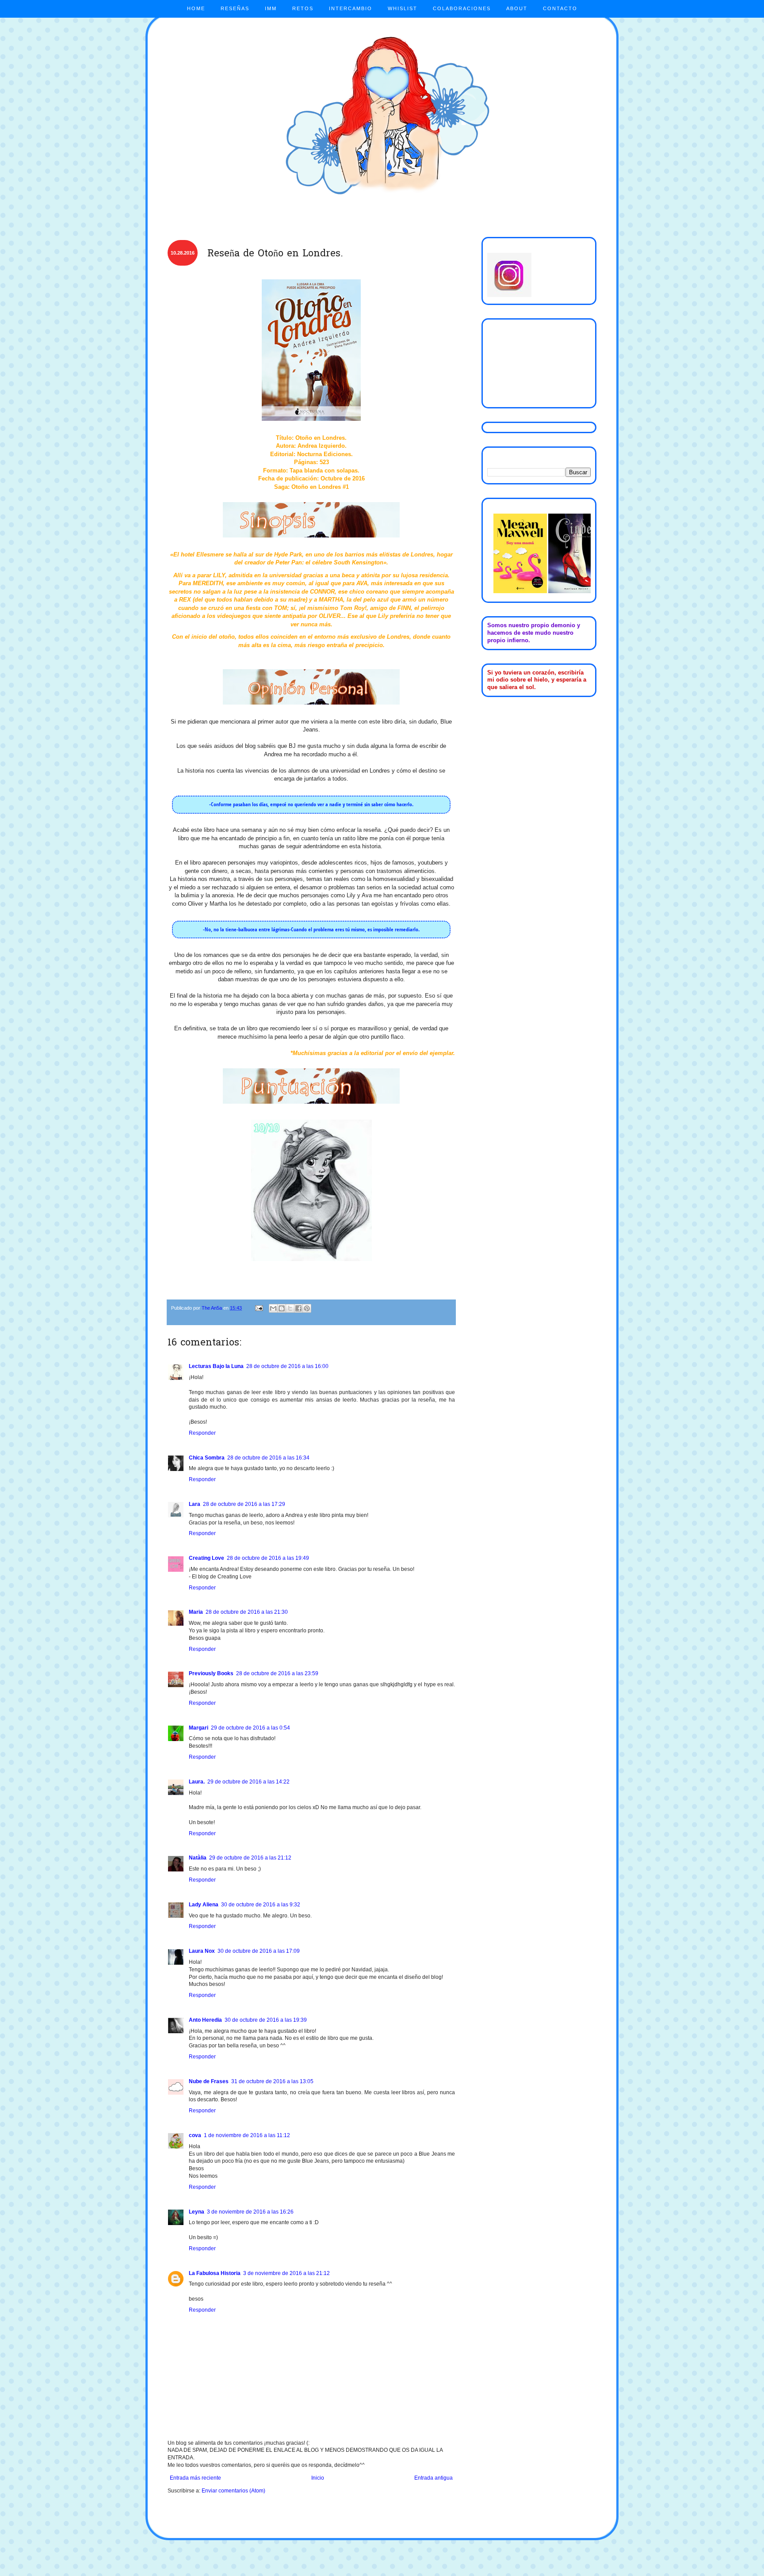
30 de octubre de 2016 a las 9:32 (261, 1905)
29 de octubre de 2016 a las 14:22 (248, 1782)
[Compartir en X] (290, 1308)
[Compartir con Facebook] (298, 1308)
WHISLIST (403, 8)
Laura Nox (202, 1951)
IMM (271, 8)
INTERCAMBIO (351, 8)
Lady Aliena (204, 1905)
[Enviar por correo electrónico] (273, 1308)
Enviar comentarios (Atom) (233, 2491)
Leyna (197, 2212)
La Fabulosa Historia (215, 2273)
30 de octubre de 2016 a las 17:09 (259, 1951)
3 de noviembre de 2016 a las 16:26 (250, 2212)
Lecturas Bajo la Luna (216, 1366)
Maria (196, 1612)
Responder (202, 1433)
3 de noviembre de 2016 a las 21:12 (286, 2273)
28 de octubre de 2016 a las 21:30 (247, 1612)
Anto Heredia (205, 2020)
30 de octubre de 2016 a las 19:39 (266, 2020)
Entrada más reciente (195, 2478)
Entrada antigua (434, 2478)
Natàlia (198, 1858)
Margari (199, 1728)
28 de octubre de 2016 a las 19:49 (268, 1558)
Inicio (318, 2478)
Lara (195, 1504)
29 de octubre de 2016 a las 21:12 (250, 1858)
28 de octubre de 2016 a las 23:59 (277, 1673)
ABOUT (517, 8)
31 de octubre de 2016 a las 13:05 (272, 2081)
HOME (196, 8)
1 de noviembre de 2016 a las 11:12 (247, 2135)
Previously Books (211, 1673)
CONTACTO (560, 8)
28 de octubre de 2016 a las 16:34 (268, 1458)
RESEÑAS (235, 8)
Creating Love (206, 1558)
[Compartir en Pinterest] (307, 1308)
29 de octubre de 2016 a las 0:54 (250, 1728)
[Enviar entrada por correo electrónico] (259, 1308)
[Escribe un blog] (282, 1308)
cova (195, 2135)
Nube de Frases (209, 2081)
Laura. (197, 1782)
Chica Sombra (207, 1458)
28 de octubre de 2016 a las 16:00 (287, 1366)
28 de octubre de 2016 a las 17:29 (244, 1504)
